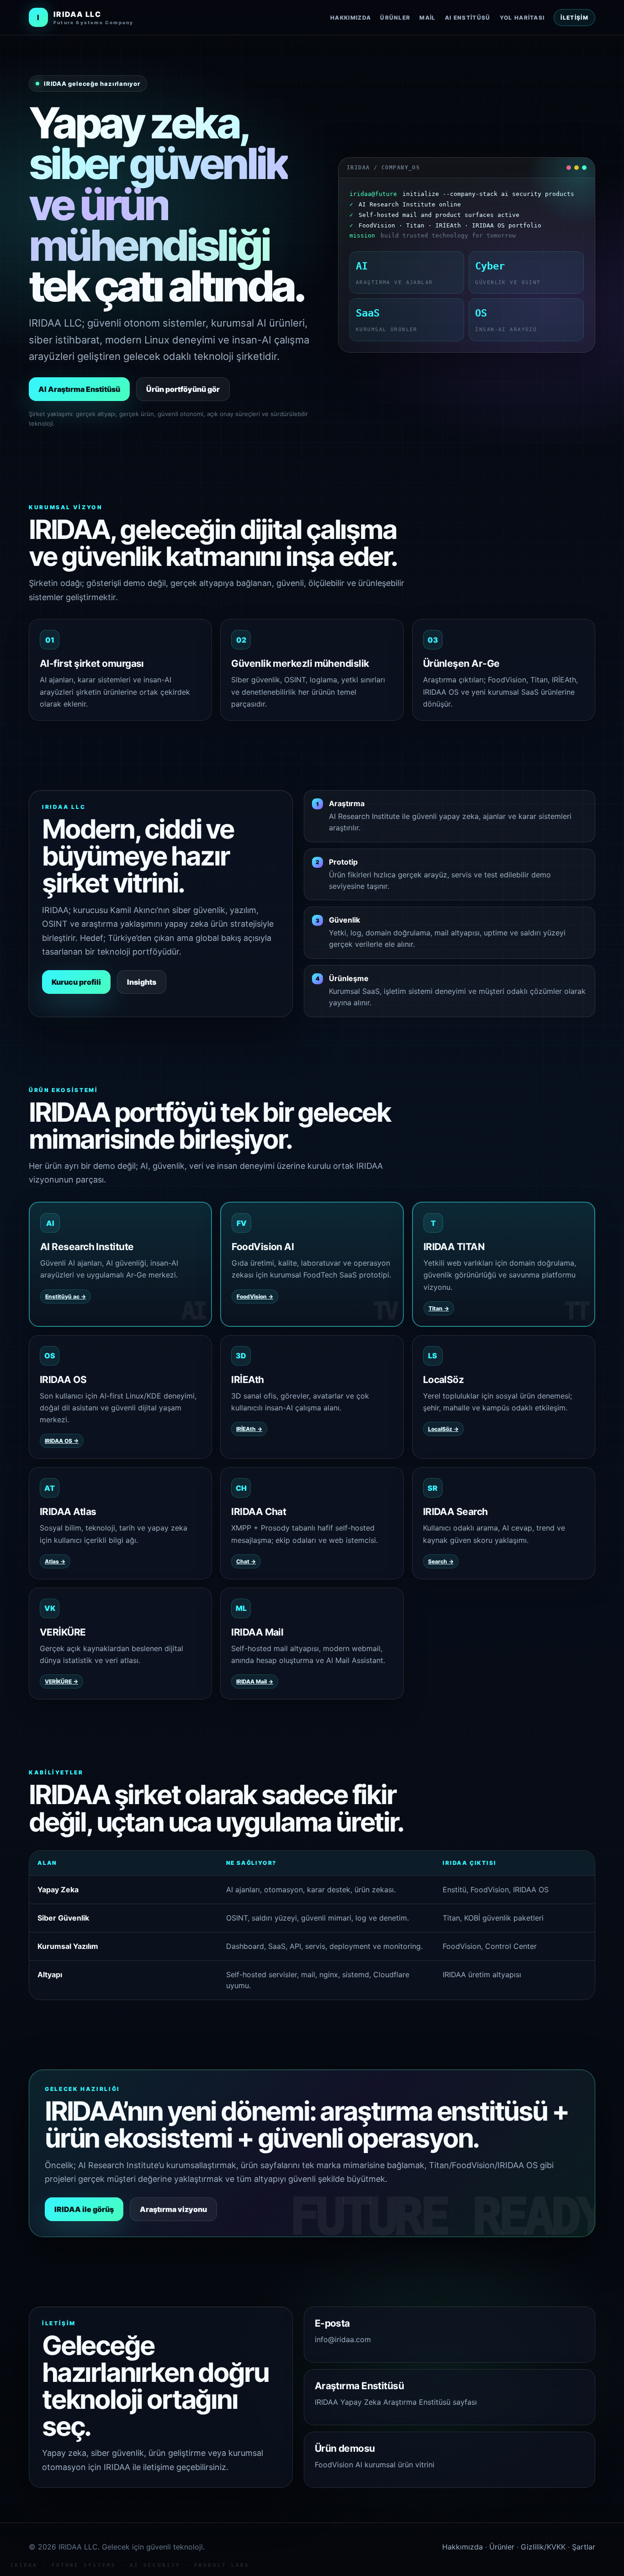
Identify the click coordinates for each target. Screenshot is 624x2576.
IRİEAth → (249, 1429)
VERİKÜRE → (61, 1681)
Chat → (246, 1561)
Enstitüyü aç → (66, 1296)
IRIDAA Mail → (255, 1681)
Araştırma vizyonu (173, 2209)
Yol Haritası (522, 18)
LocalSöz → (443, 1429)
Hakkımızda (351, 18)
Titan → (439, 1308)
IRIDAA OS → (62, 1441)
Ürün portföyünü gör (183, 389)
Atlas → (55, 1561)
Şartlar (584, 2547)
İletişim (574, 18)
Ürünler (395, 18)
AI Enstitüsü (468, 18)
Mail (427, 18)
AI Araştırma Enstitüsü (79, 389)
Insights (142, 982)
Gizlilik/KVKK (543, 2547)
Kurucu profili (76, 982)
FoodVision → (255, 1296)
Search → (441, 1561)
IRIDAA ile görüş (84, 2209)
